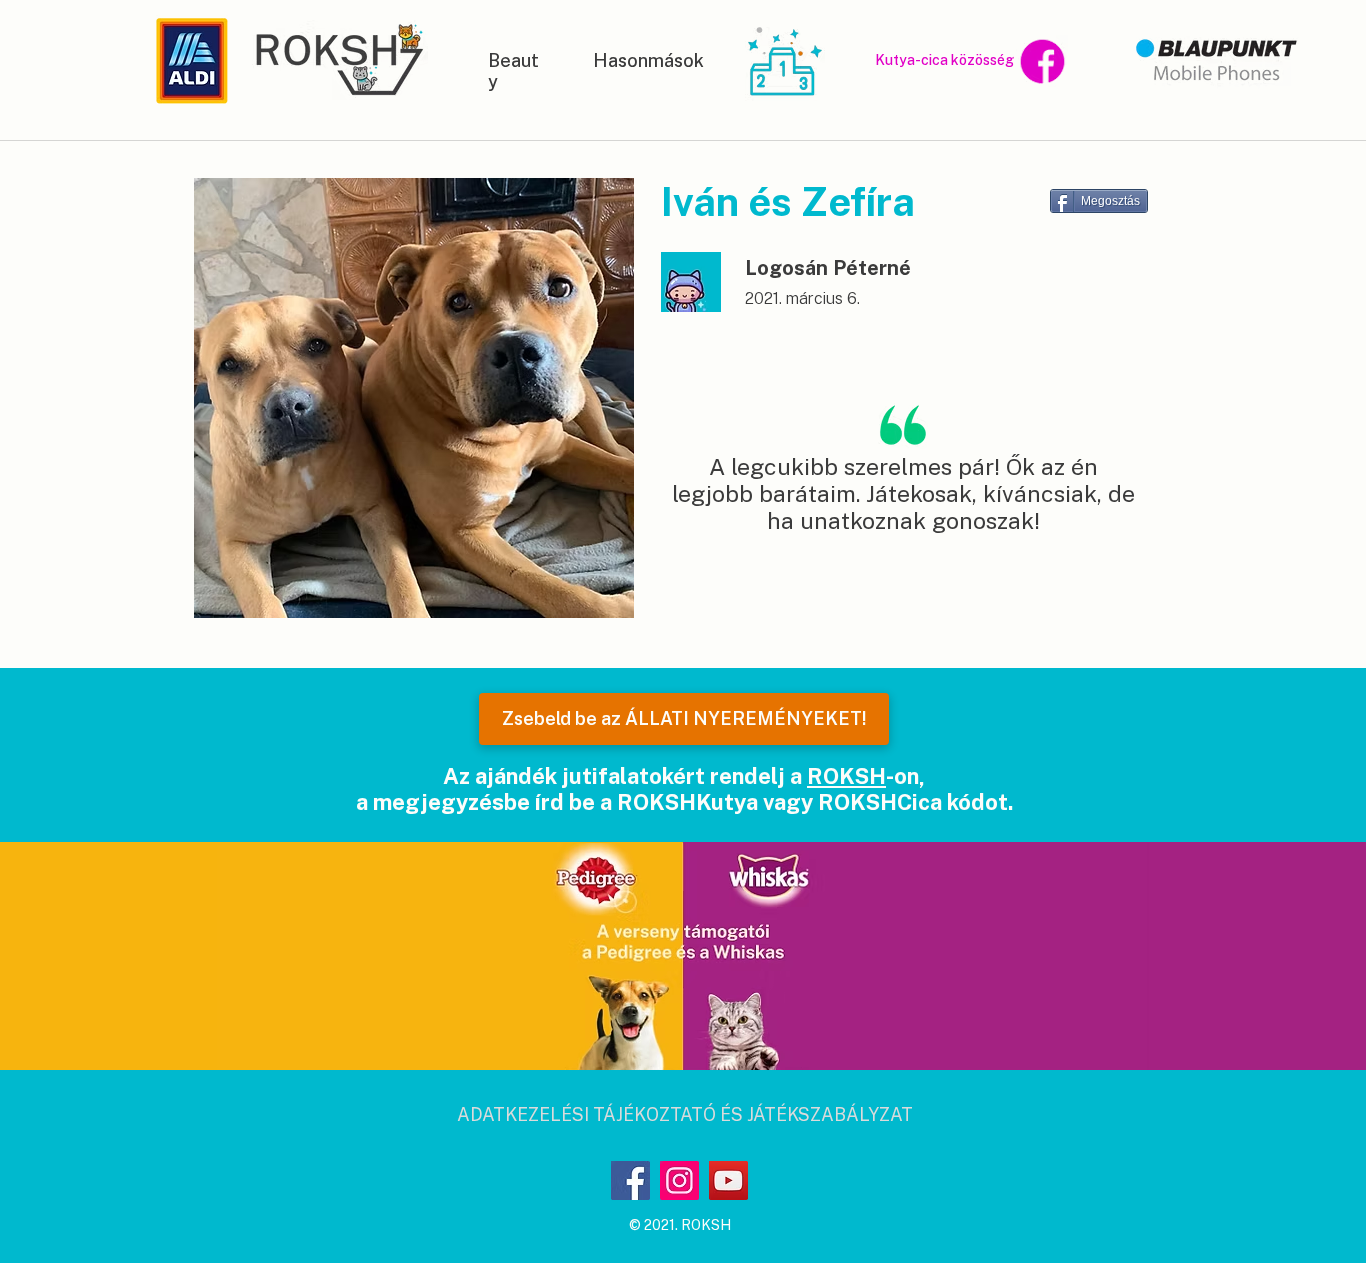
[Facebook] (630, 1180)
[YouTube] (728, 1180)
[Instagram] (679, 1180)
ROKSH (846, 776)
